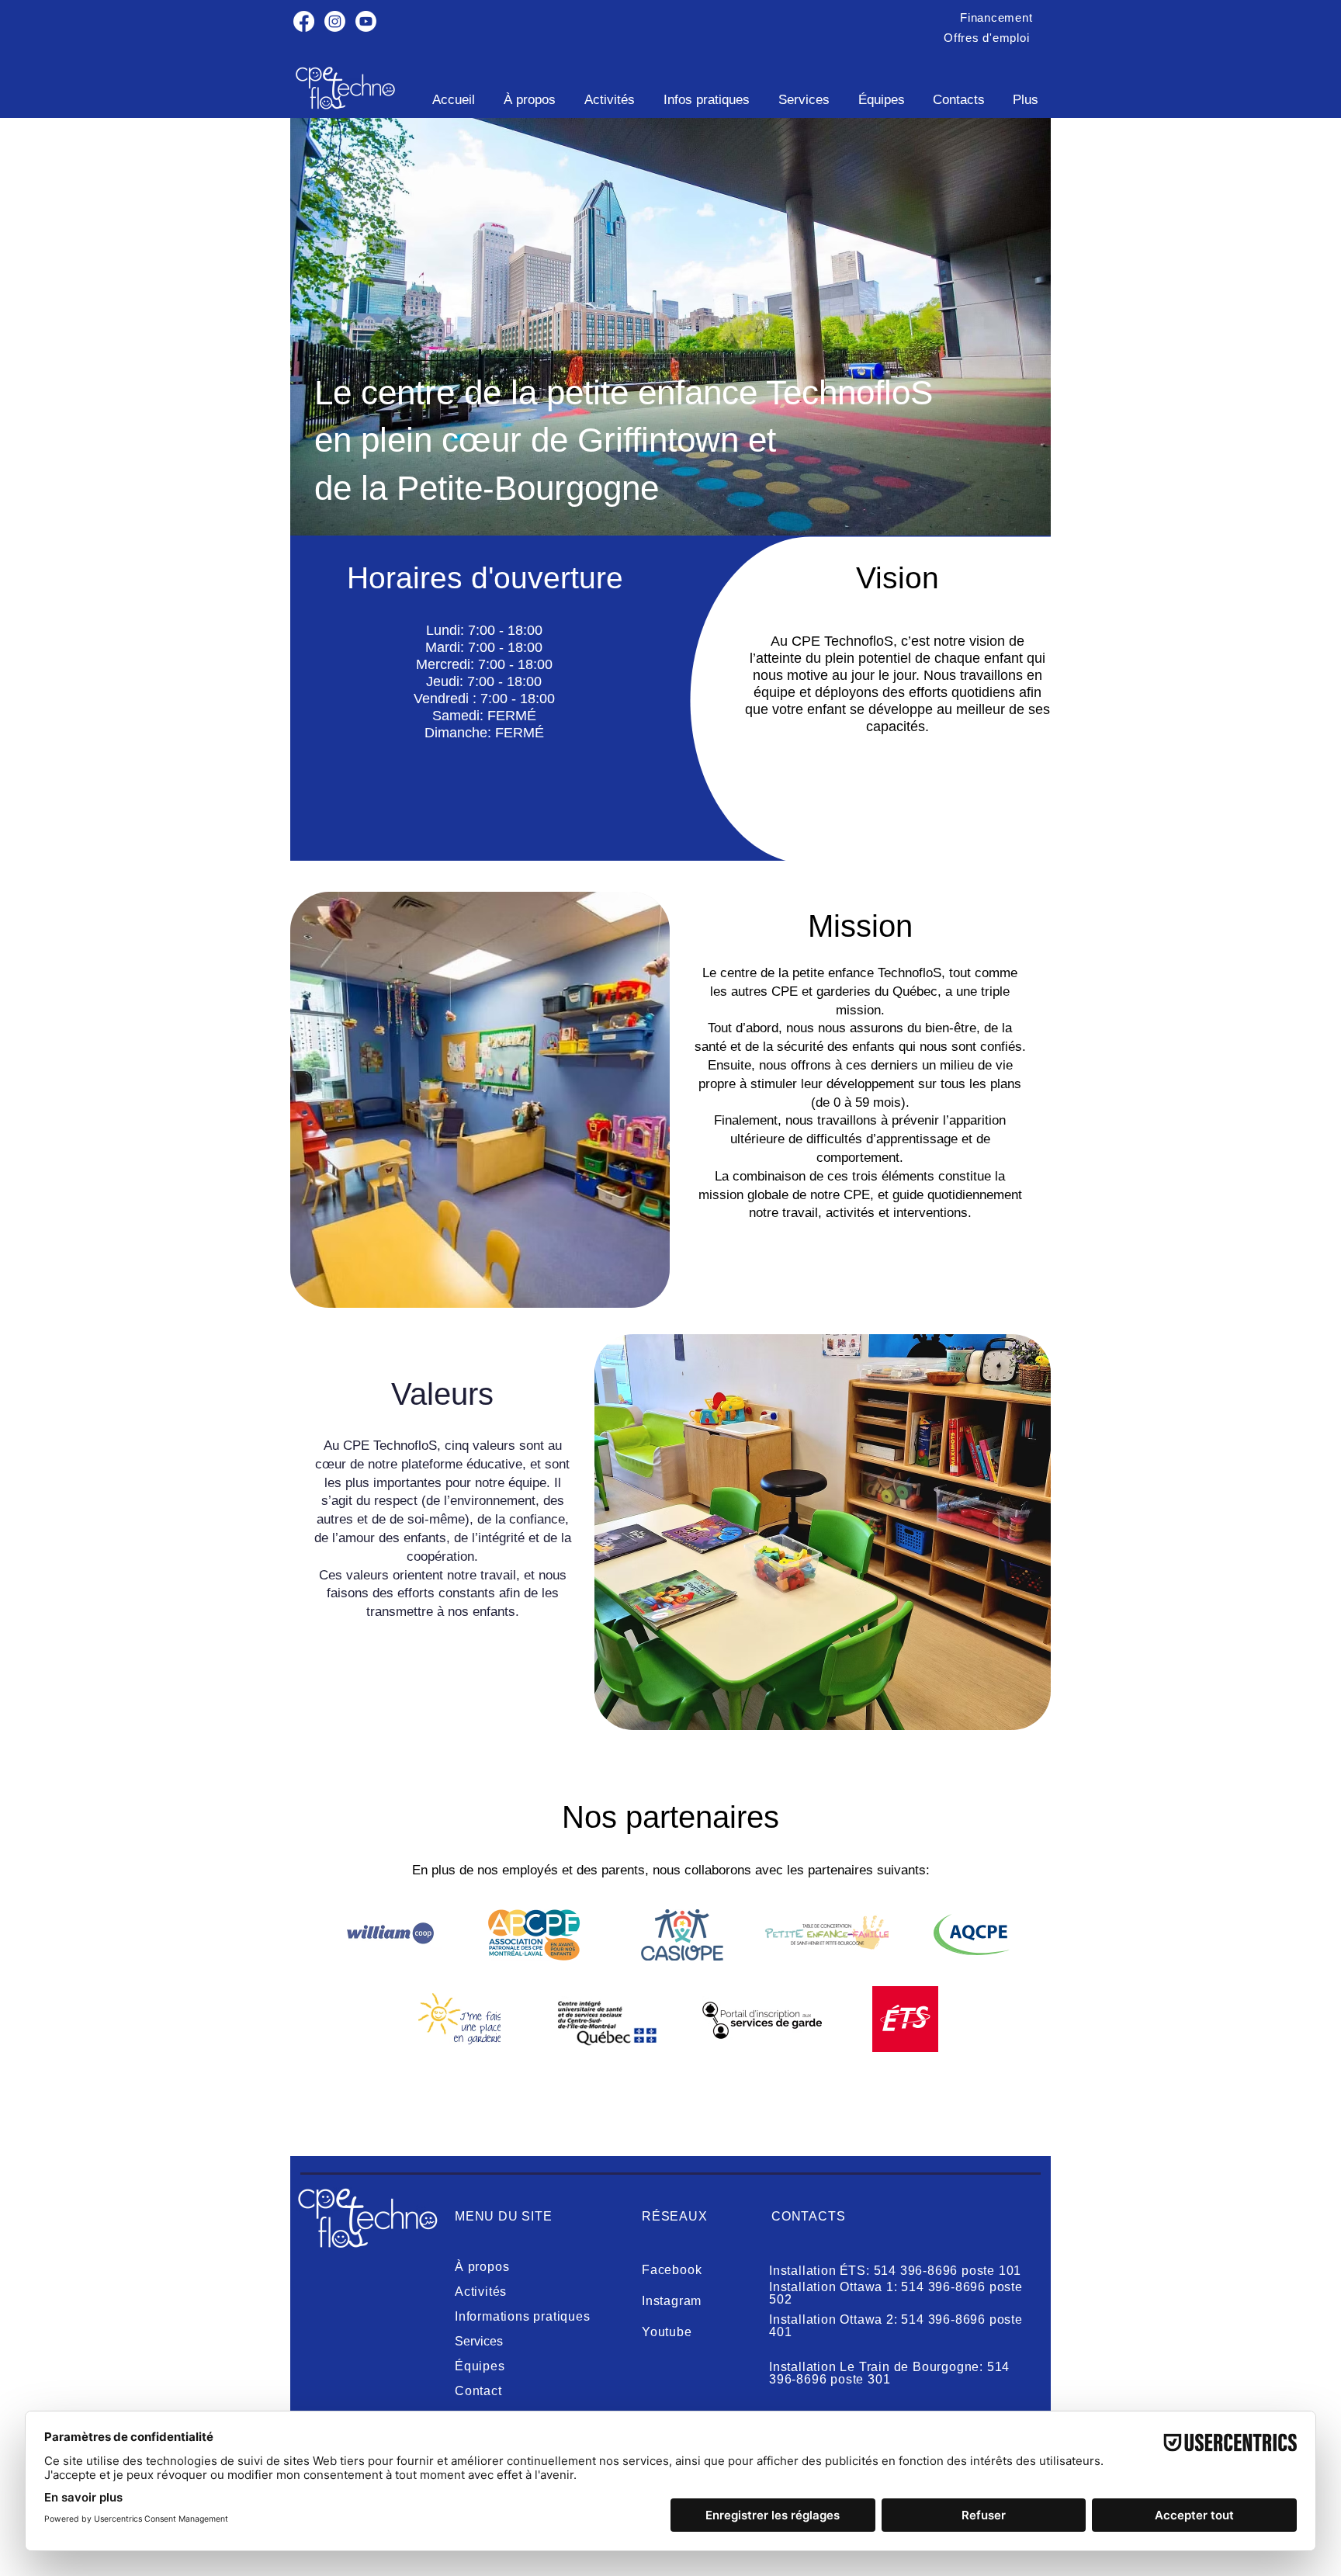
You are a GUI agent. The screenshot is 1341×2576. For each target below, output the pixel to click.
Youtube (667, 2332)
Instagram (672, 2301)
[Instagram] (335, 21)
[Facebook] (304, 21)
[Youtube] (366, 21)
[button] (996, 17)
